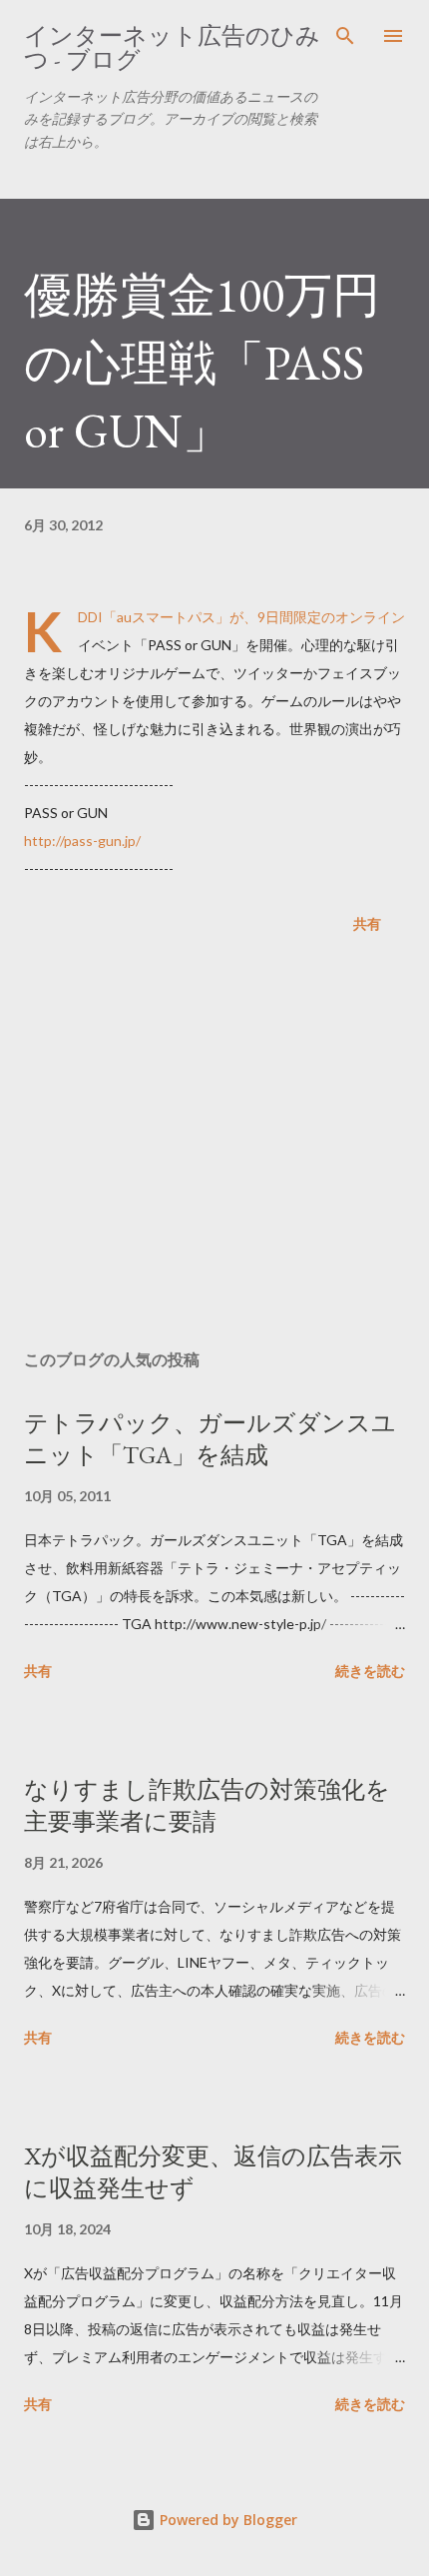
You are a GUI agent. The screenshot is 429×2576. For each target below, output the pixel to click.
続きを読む (370, 1671)
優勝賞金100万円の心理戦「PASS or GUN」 (202, 363)
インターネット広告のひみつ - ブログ (172, 47)
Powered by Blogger (226, 2520)
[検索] (345, 36)
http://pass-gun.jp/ (82, 841)
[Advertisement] (214, 1146)
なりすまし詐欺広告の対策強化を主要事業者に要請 (207, 1805)
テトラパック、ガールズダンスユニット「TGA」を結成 (210, 1439)
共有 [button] (367, 923)
